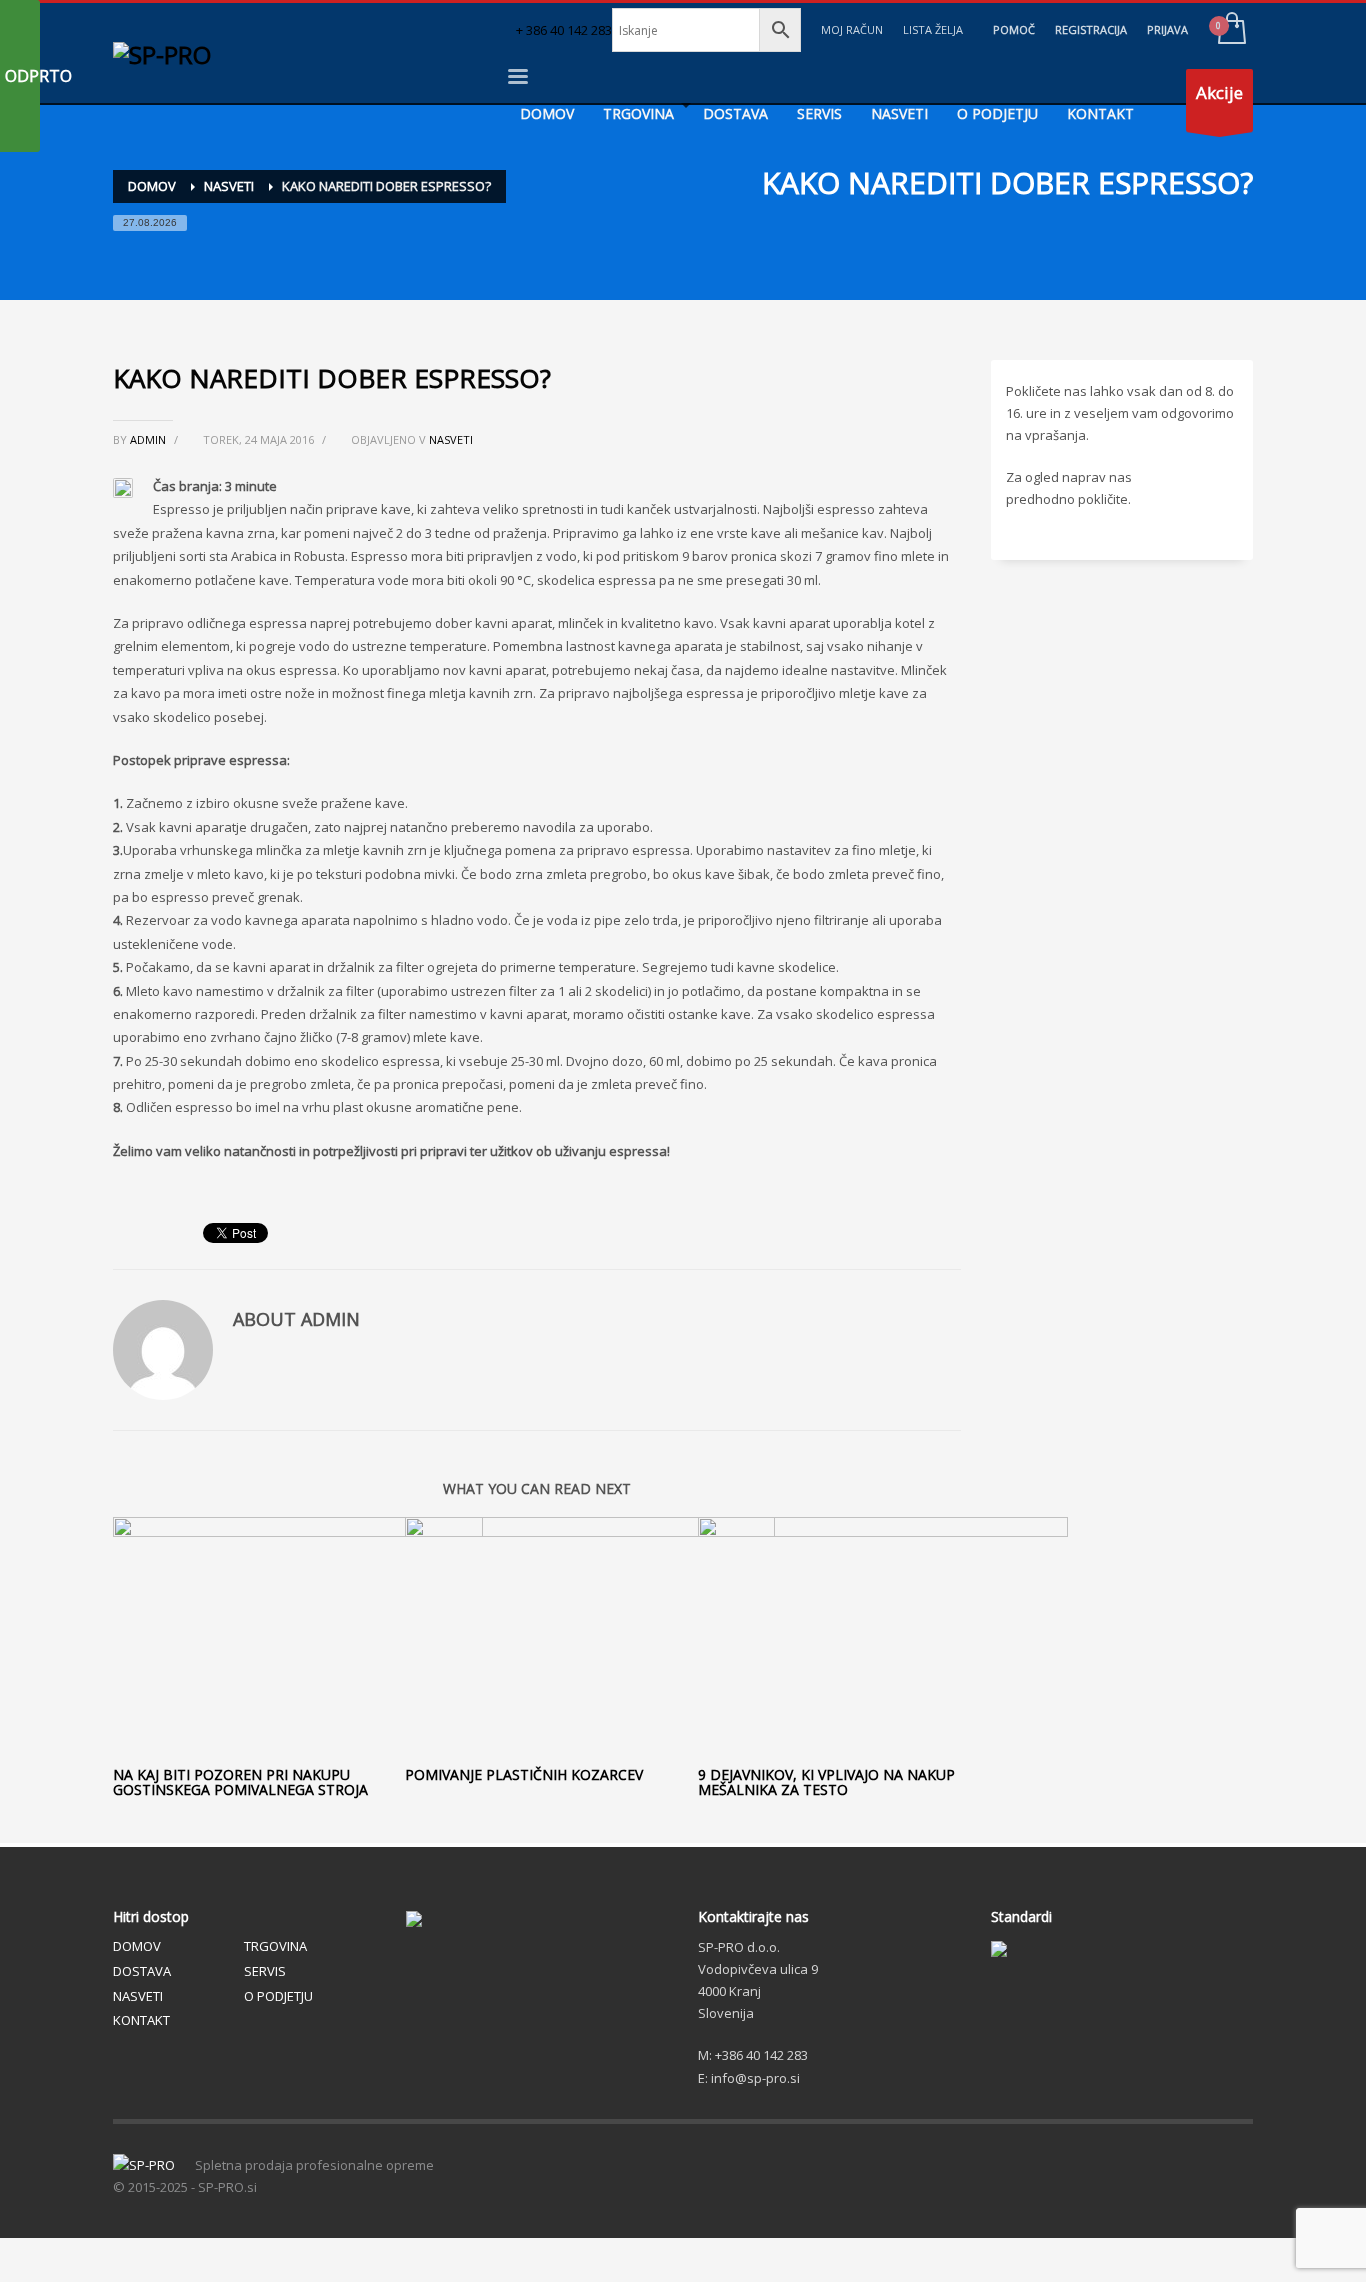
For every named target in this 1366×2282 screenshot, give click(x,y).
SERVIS (265, 1971)
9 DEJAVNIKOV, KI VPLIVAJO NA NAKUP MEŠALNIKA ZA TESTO (826, 1782)
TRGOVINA (275, 1946)
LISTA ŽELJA (933, 29)
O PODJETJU (278, 1996)
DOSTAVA (142, 1971)
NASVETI (451, 439)
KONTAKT (141, 2020)
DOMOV (137, 1946)
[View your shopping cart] (1230, 30)
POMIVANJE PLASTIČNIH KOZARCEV (524, 1774)
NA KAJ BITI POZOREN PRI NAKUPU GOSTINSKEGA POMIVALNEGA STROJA (240, 1782)
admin (149, 439)
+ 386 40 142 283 (564, 30)
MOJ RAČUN (852, 29)
